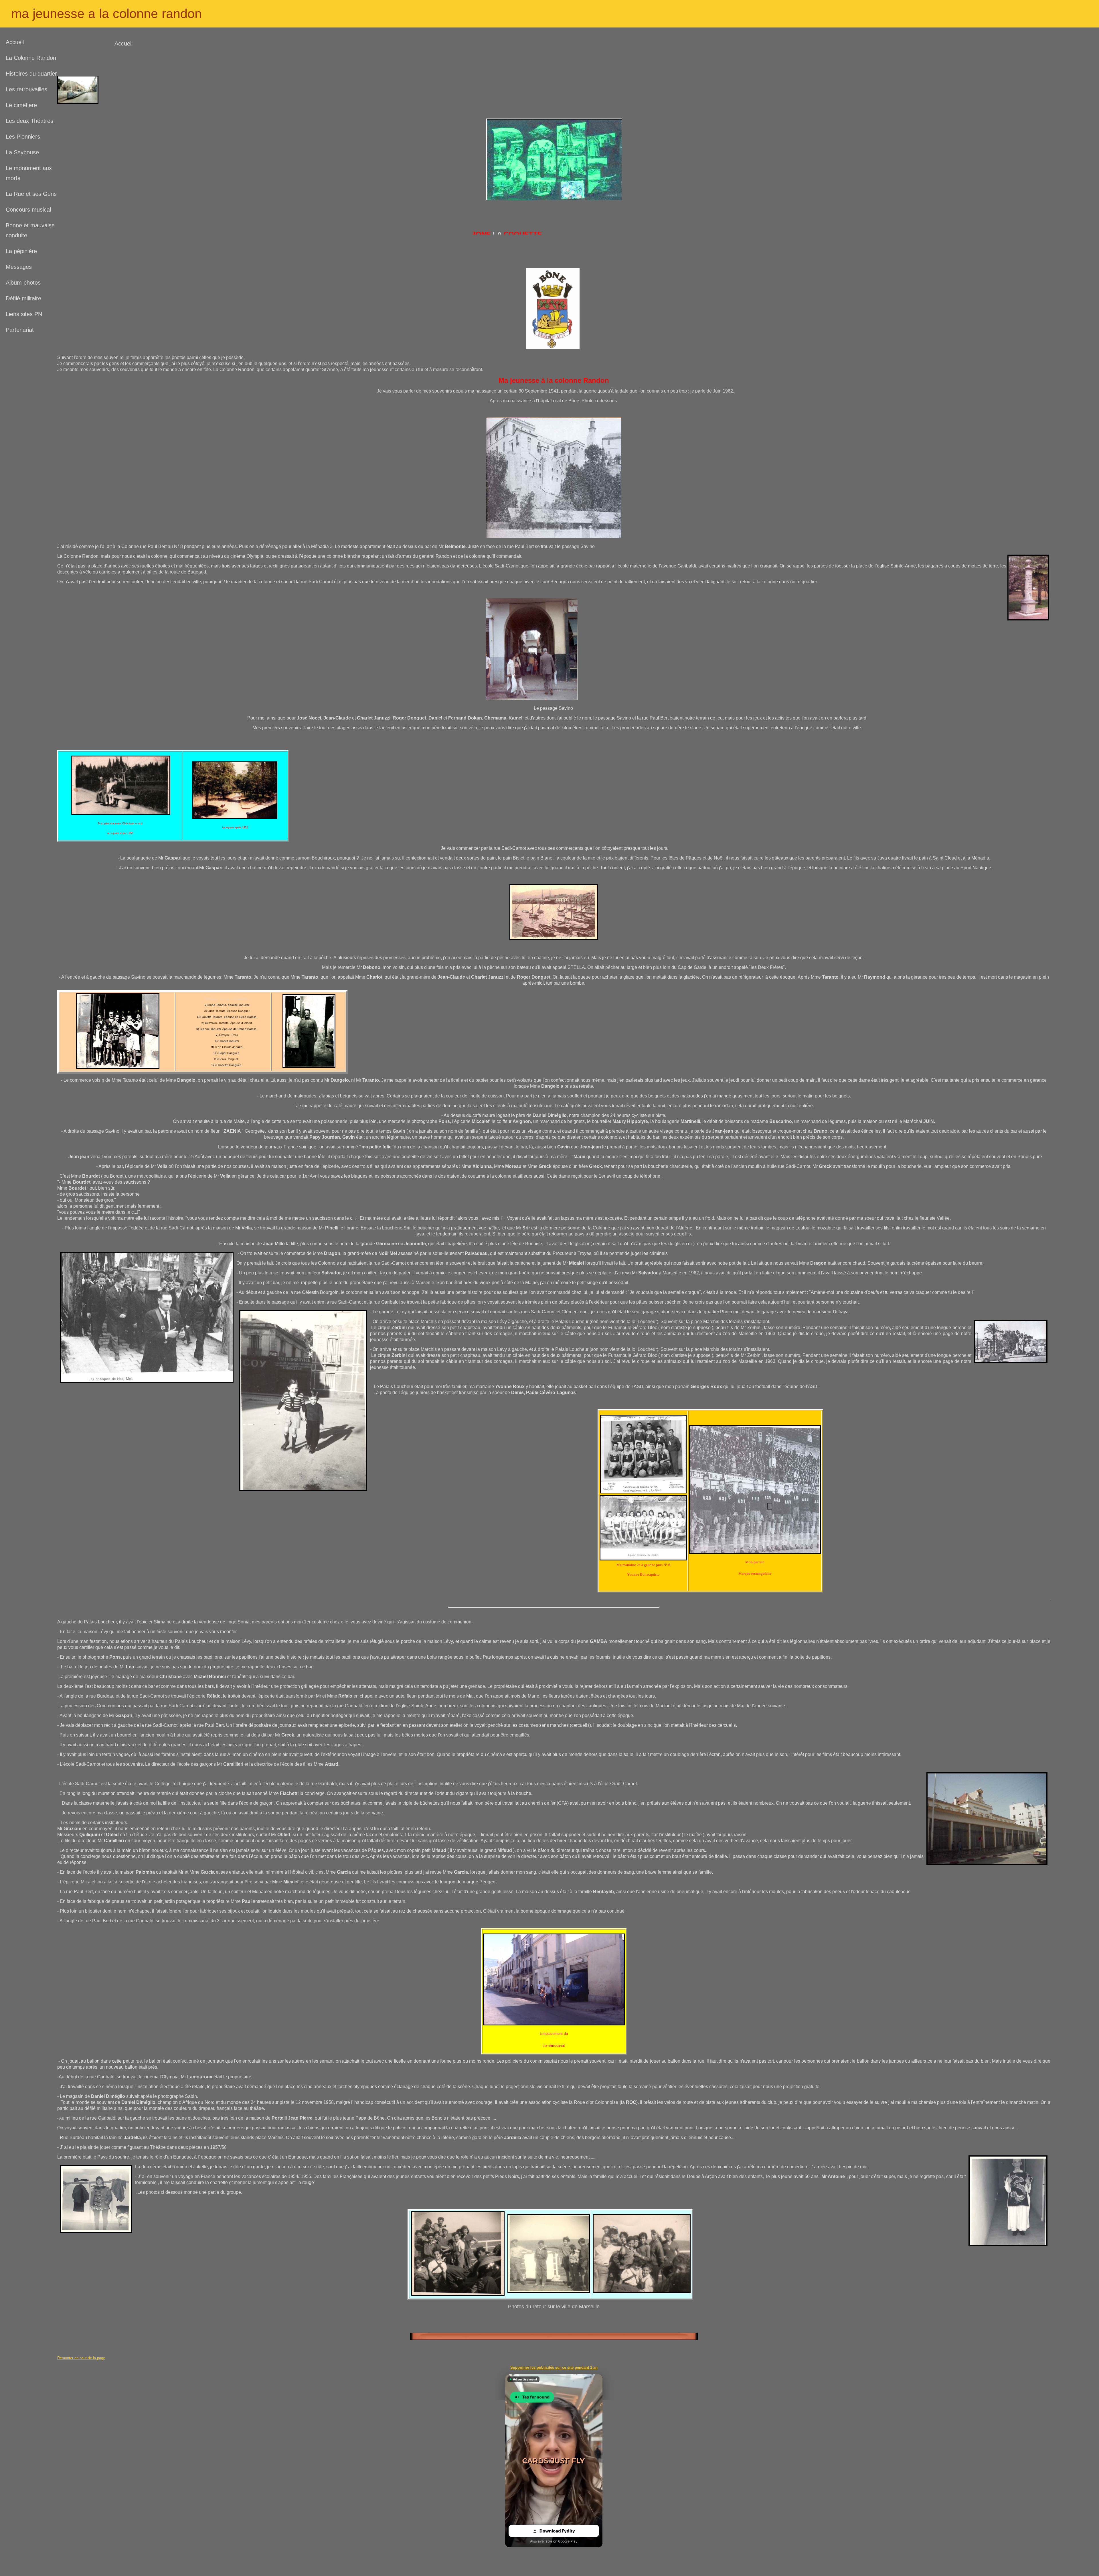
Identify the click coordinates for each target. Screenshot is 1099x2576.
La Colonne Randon (31, 58)
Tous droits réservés (569, 2556)
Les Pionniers (23, 137)
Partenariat (20, 330)
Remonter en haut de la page (81, 2358)
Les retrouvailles (26, 89)
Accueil (15, 42)
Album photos (23, 283)
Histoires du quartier (31, 74)
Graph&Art (540, 2556)
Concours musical (28, 210)
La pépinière (21, 251)
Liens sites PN (24, 314)
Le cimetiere (21, 105)
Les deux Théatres (29, 121)
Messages (19, 267)
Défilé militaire (23, 298)
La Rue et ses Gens (31, 194)
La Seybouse (22, 152)
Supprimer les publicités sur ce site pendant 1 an (554, 2367)
